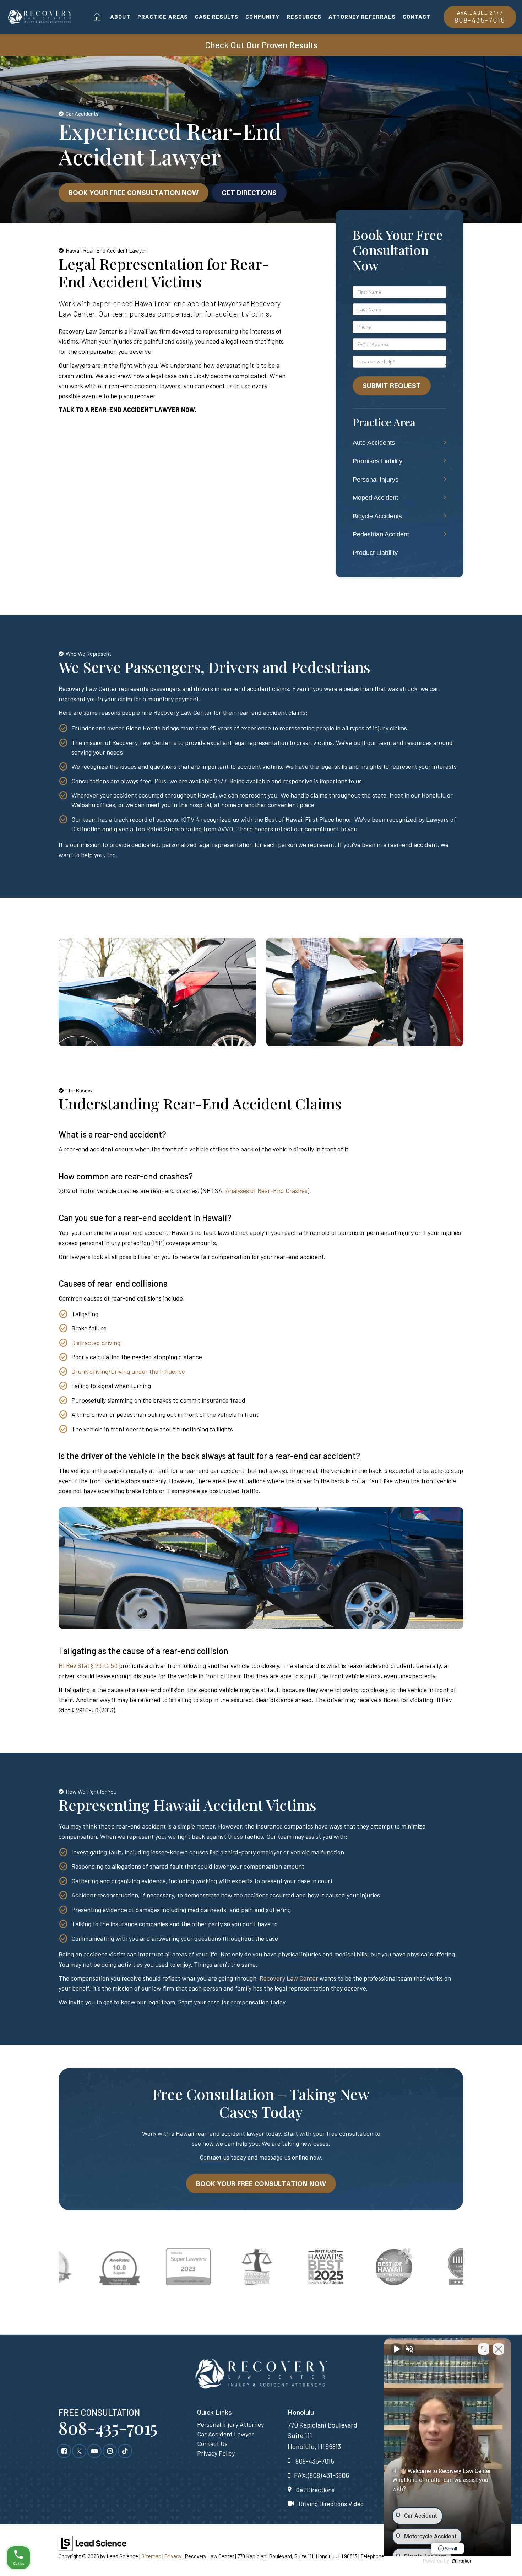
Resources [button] (304, 17)
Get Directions (249, 193)
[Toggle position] (484, 2349)
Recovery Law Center (289, 1978)
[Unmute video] (396, 2349)
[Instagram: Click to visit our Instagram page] (110, 2451)
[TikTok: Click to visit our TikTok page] (125, 2451)
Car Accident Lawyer (225, 2434)
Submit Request (392, 385)
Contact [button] (417, 17)
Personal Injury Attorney (230, 2424)
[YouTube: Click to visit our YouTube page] (94, 2451)
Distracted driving (96, 1343)
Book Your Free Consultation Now (134, 193)
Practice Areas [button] (163, 17)
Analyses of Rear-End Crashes (267, 1190)
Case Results (217, 17)
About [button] (120, 17)
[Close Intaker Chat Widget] (499, 2349)
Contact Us (212, 2443)
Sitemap (151, 2556)
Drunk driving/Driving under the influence (128, 1371)
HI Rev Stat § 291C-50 (88, 1665)
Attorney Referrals (362, 17)
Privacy (173, 2556)
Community (262, 17)
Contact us (214, 2157)
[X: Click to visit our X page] (79, 2451)
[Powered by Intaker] (462, 2561)
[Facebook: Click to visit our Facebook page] (64, 2451)
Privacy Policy (216, 2453)
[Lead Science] (93, 2542)
